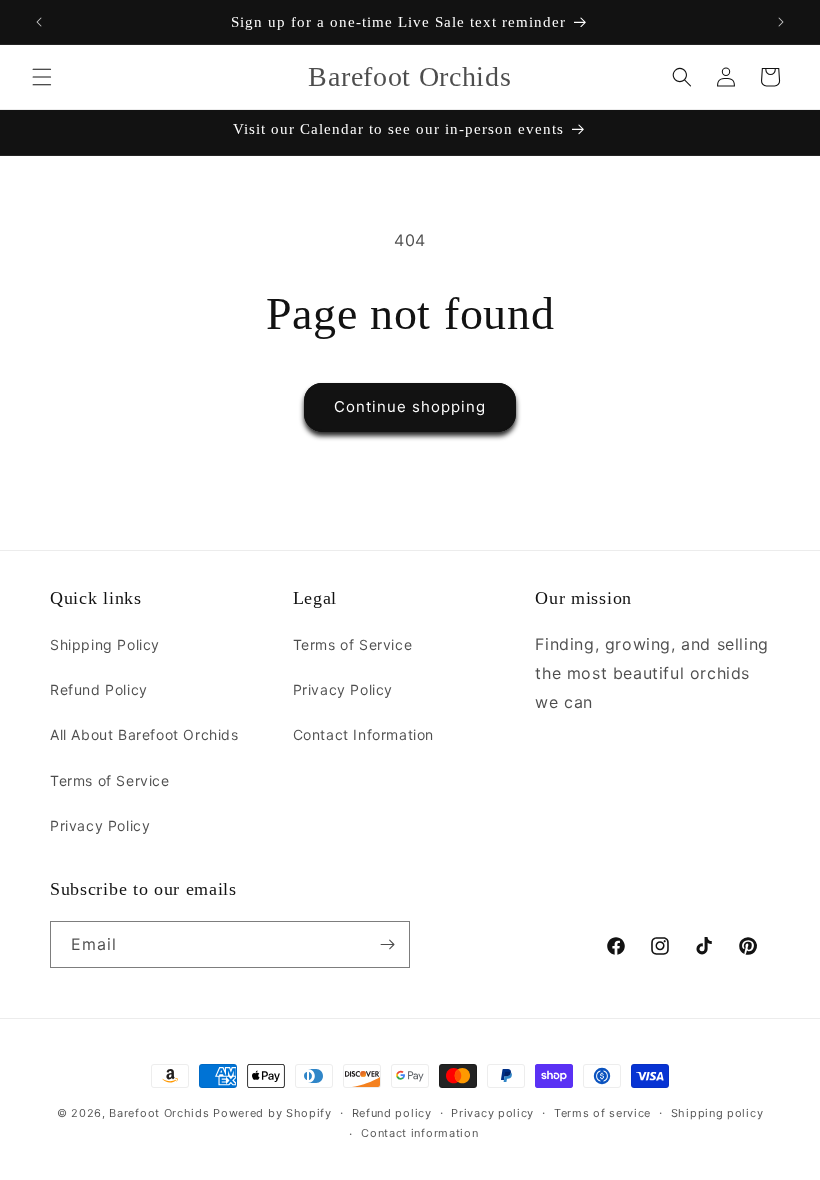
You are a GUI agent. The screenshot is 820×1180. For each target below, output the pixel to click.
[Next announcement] (781, 22)
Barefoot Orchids (159, 1113)
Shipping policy (717, 1113)
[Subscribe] (387, 944)
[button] (42, 77)
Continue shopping (410, 406)
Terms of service (602, 1113)
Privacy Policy (100, 825)
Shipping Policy (105, 644)
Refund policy (392, 1113)
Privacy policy (492, 1113)
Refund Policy (99, 689)
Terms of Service (110, 780)
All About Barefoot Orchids (144, 734)
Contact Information (363, 734)
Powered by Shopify (272, 1113)
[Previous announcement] (39, 22)
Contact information (419, 1133)
